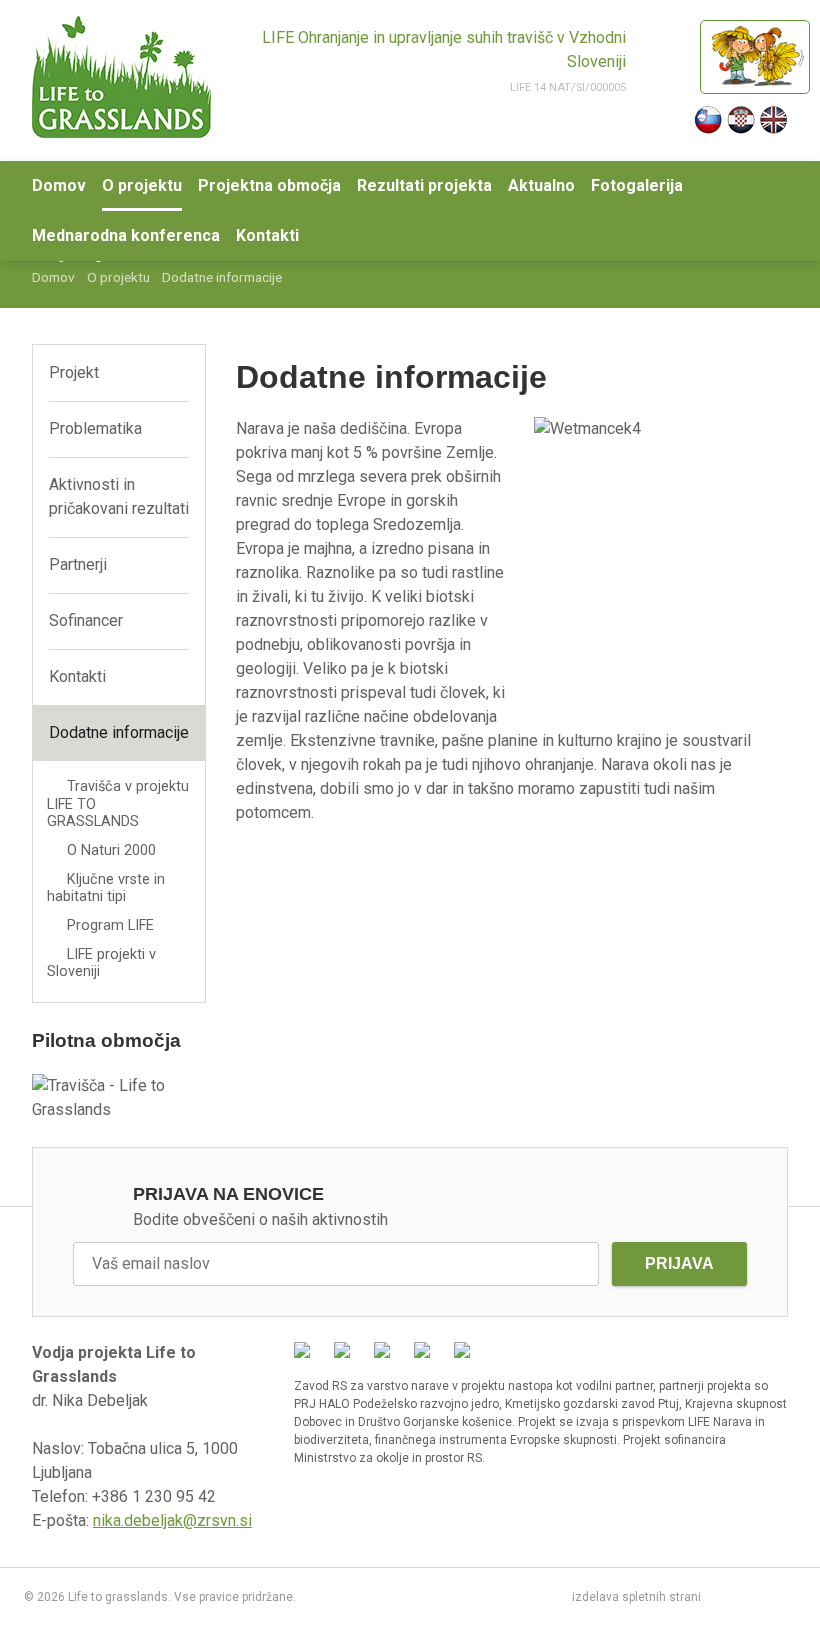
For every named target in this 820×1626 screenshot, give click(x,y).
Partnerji (78, 564)
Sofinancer (86, 620)
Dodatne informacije (119, 732)
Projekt (74, 372)
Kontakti (267, 235)
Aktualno (541, 185)
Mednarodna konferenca (126, 235)
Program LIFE (110, 925)
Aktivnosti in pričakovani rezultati (119, 496)
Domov (59, 185)
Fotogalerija (637, 185)
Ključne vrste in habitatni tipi (106, 888)
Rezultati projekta (424, 185)
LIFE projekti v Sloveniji (101, 963)
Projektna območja (269, 185)
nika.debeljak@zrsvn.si (172, 1520)
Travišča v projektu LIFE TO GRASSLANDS (118, 804)
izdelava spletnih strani (636, 1597)
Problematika (95, 428)
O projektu (142, 185)
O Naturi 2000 (111, 850)
